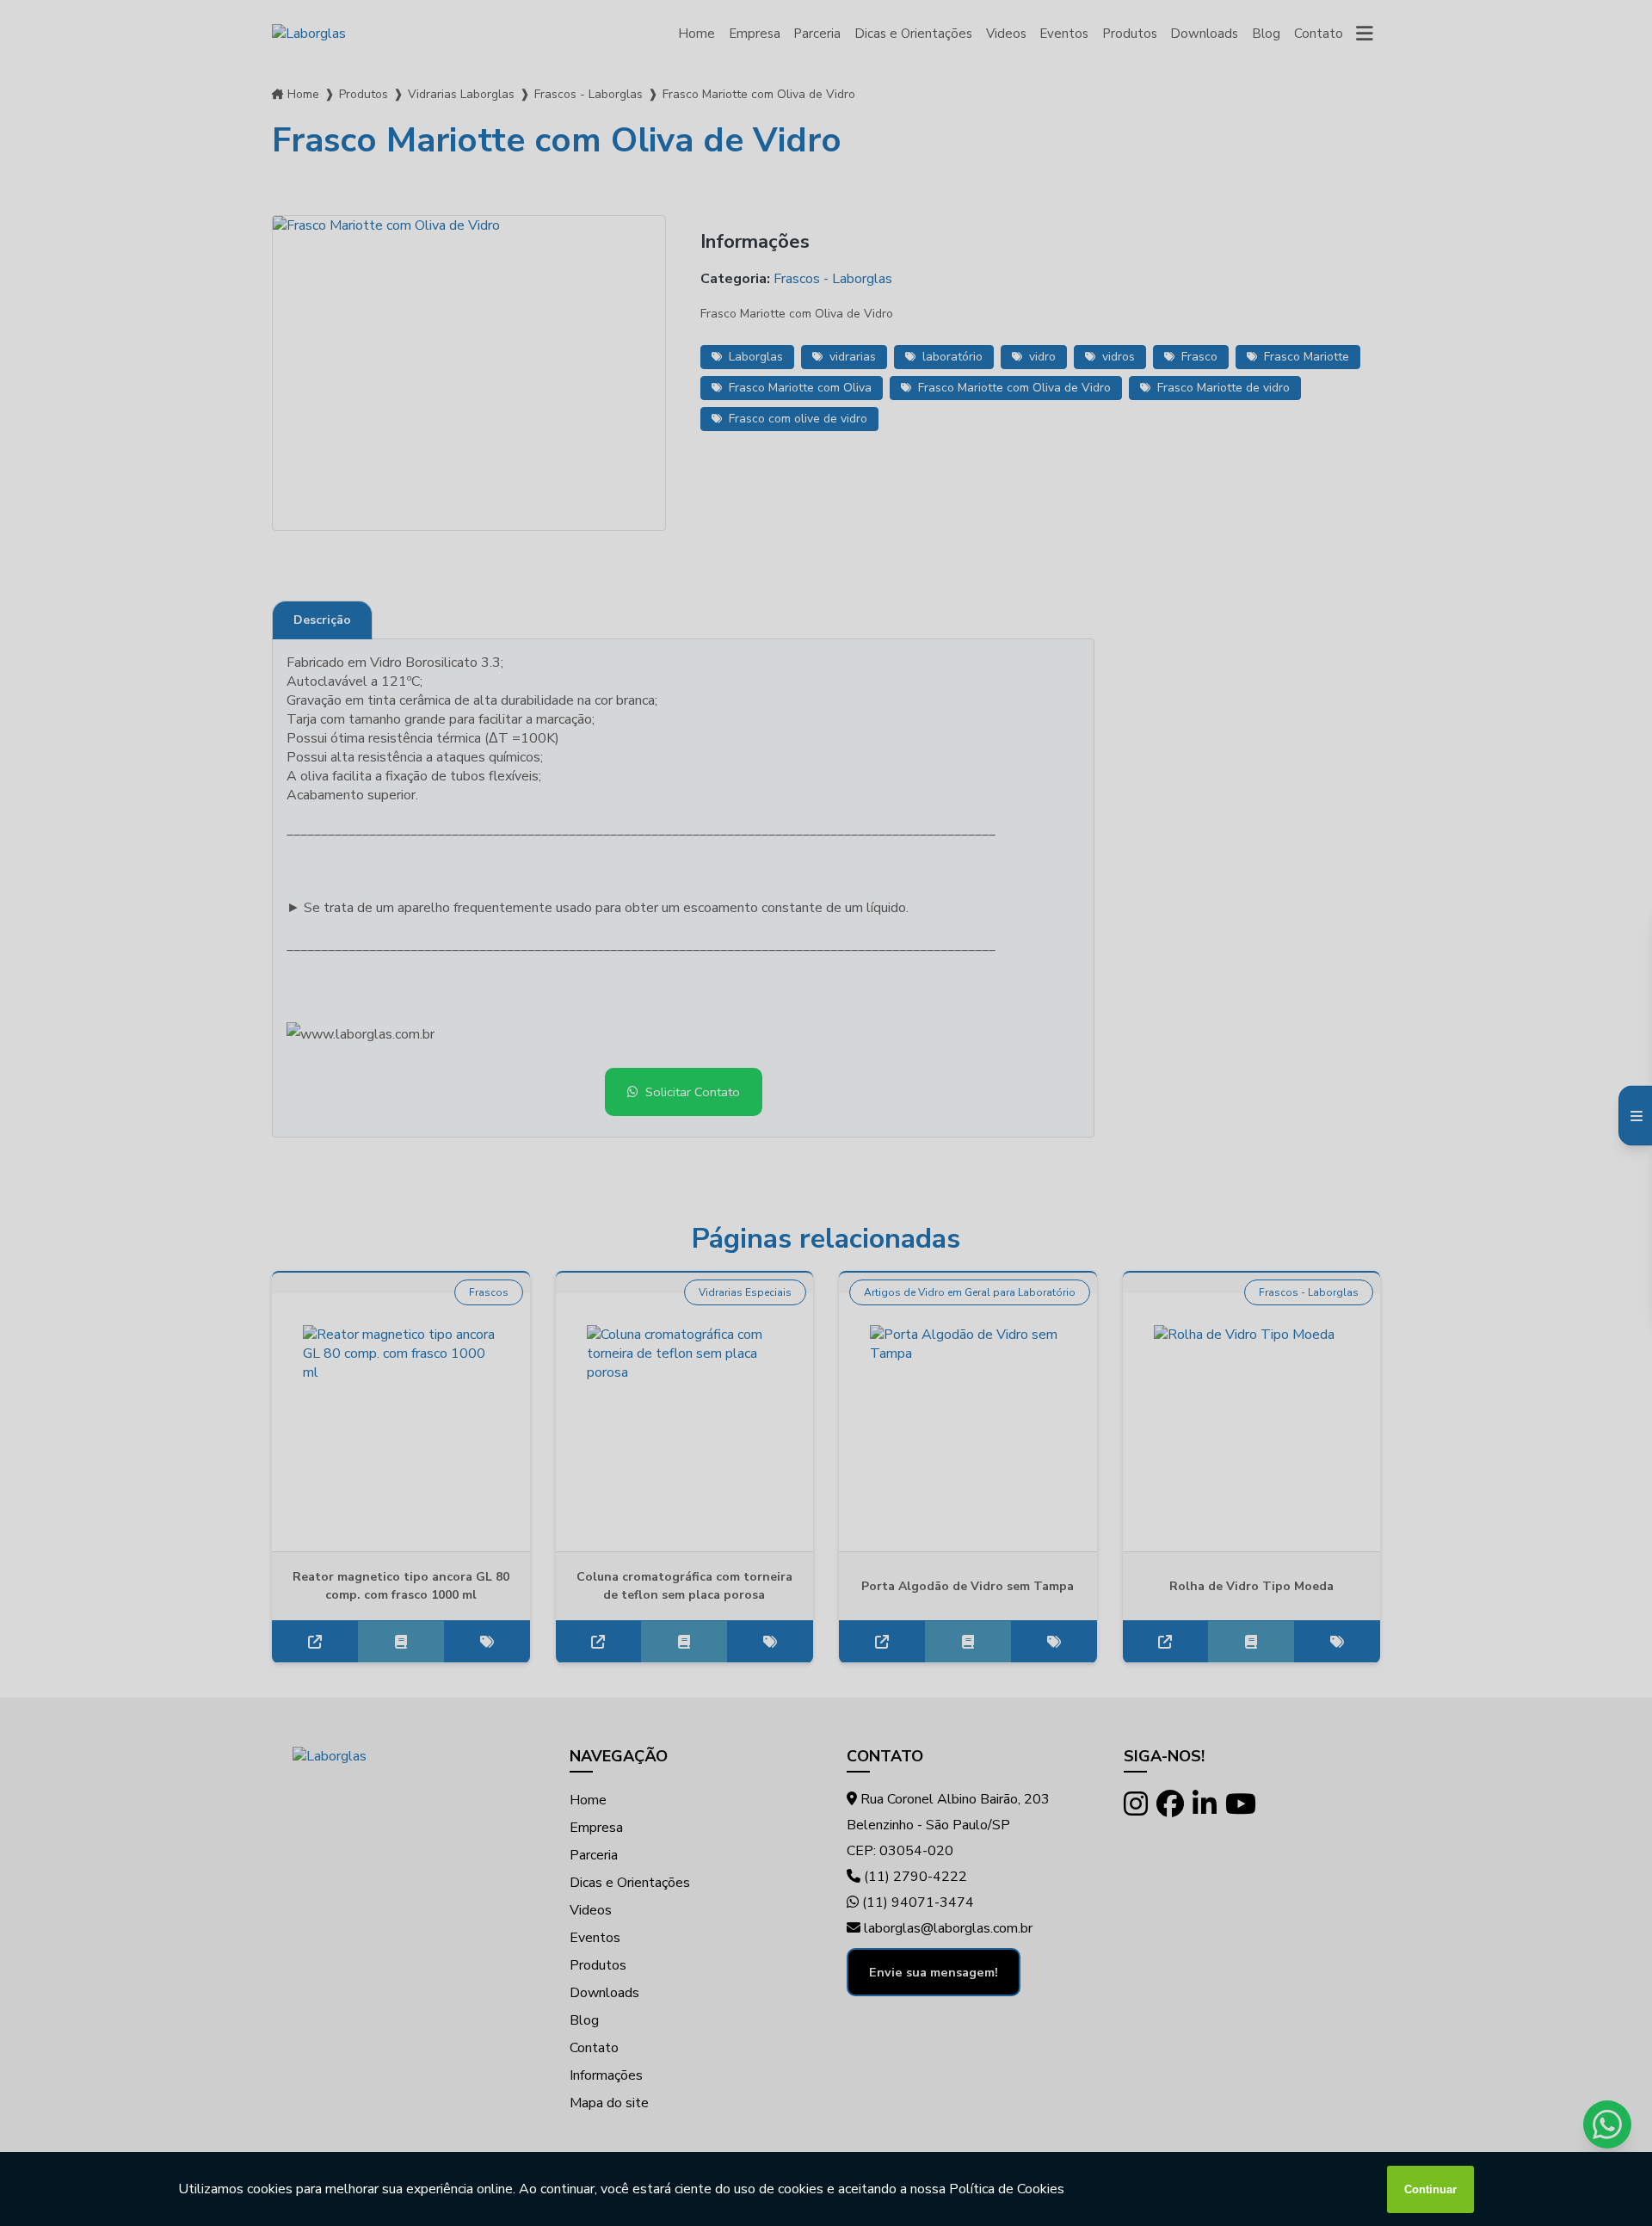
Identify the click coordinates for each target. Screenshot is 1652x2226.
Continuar (1430, 2189)
